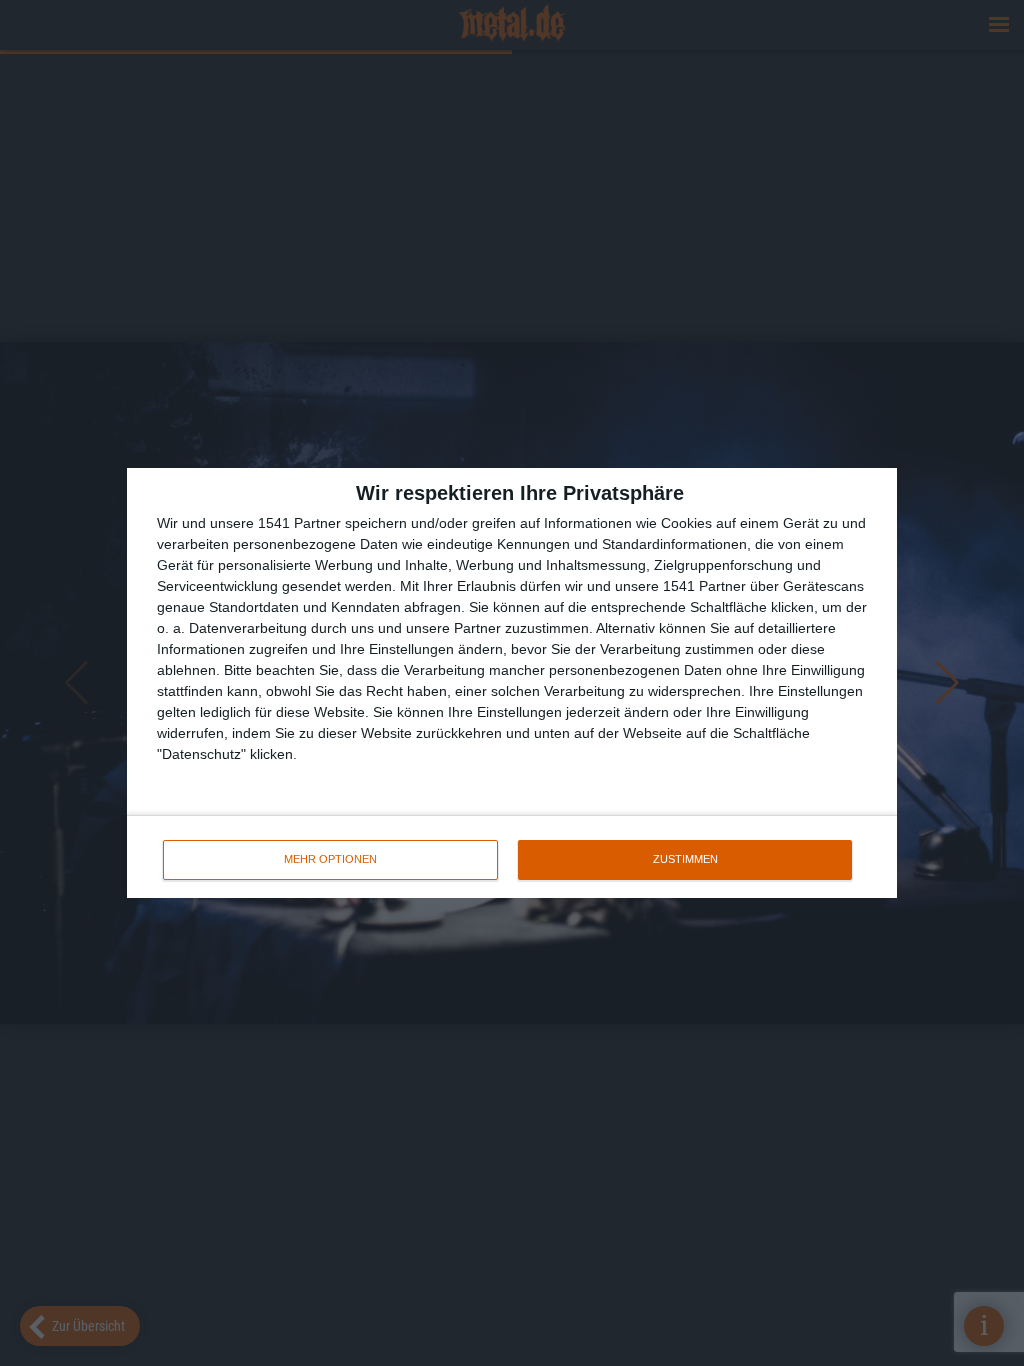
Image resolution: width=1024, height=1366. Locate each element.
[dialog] (512, 683)
